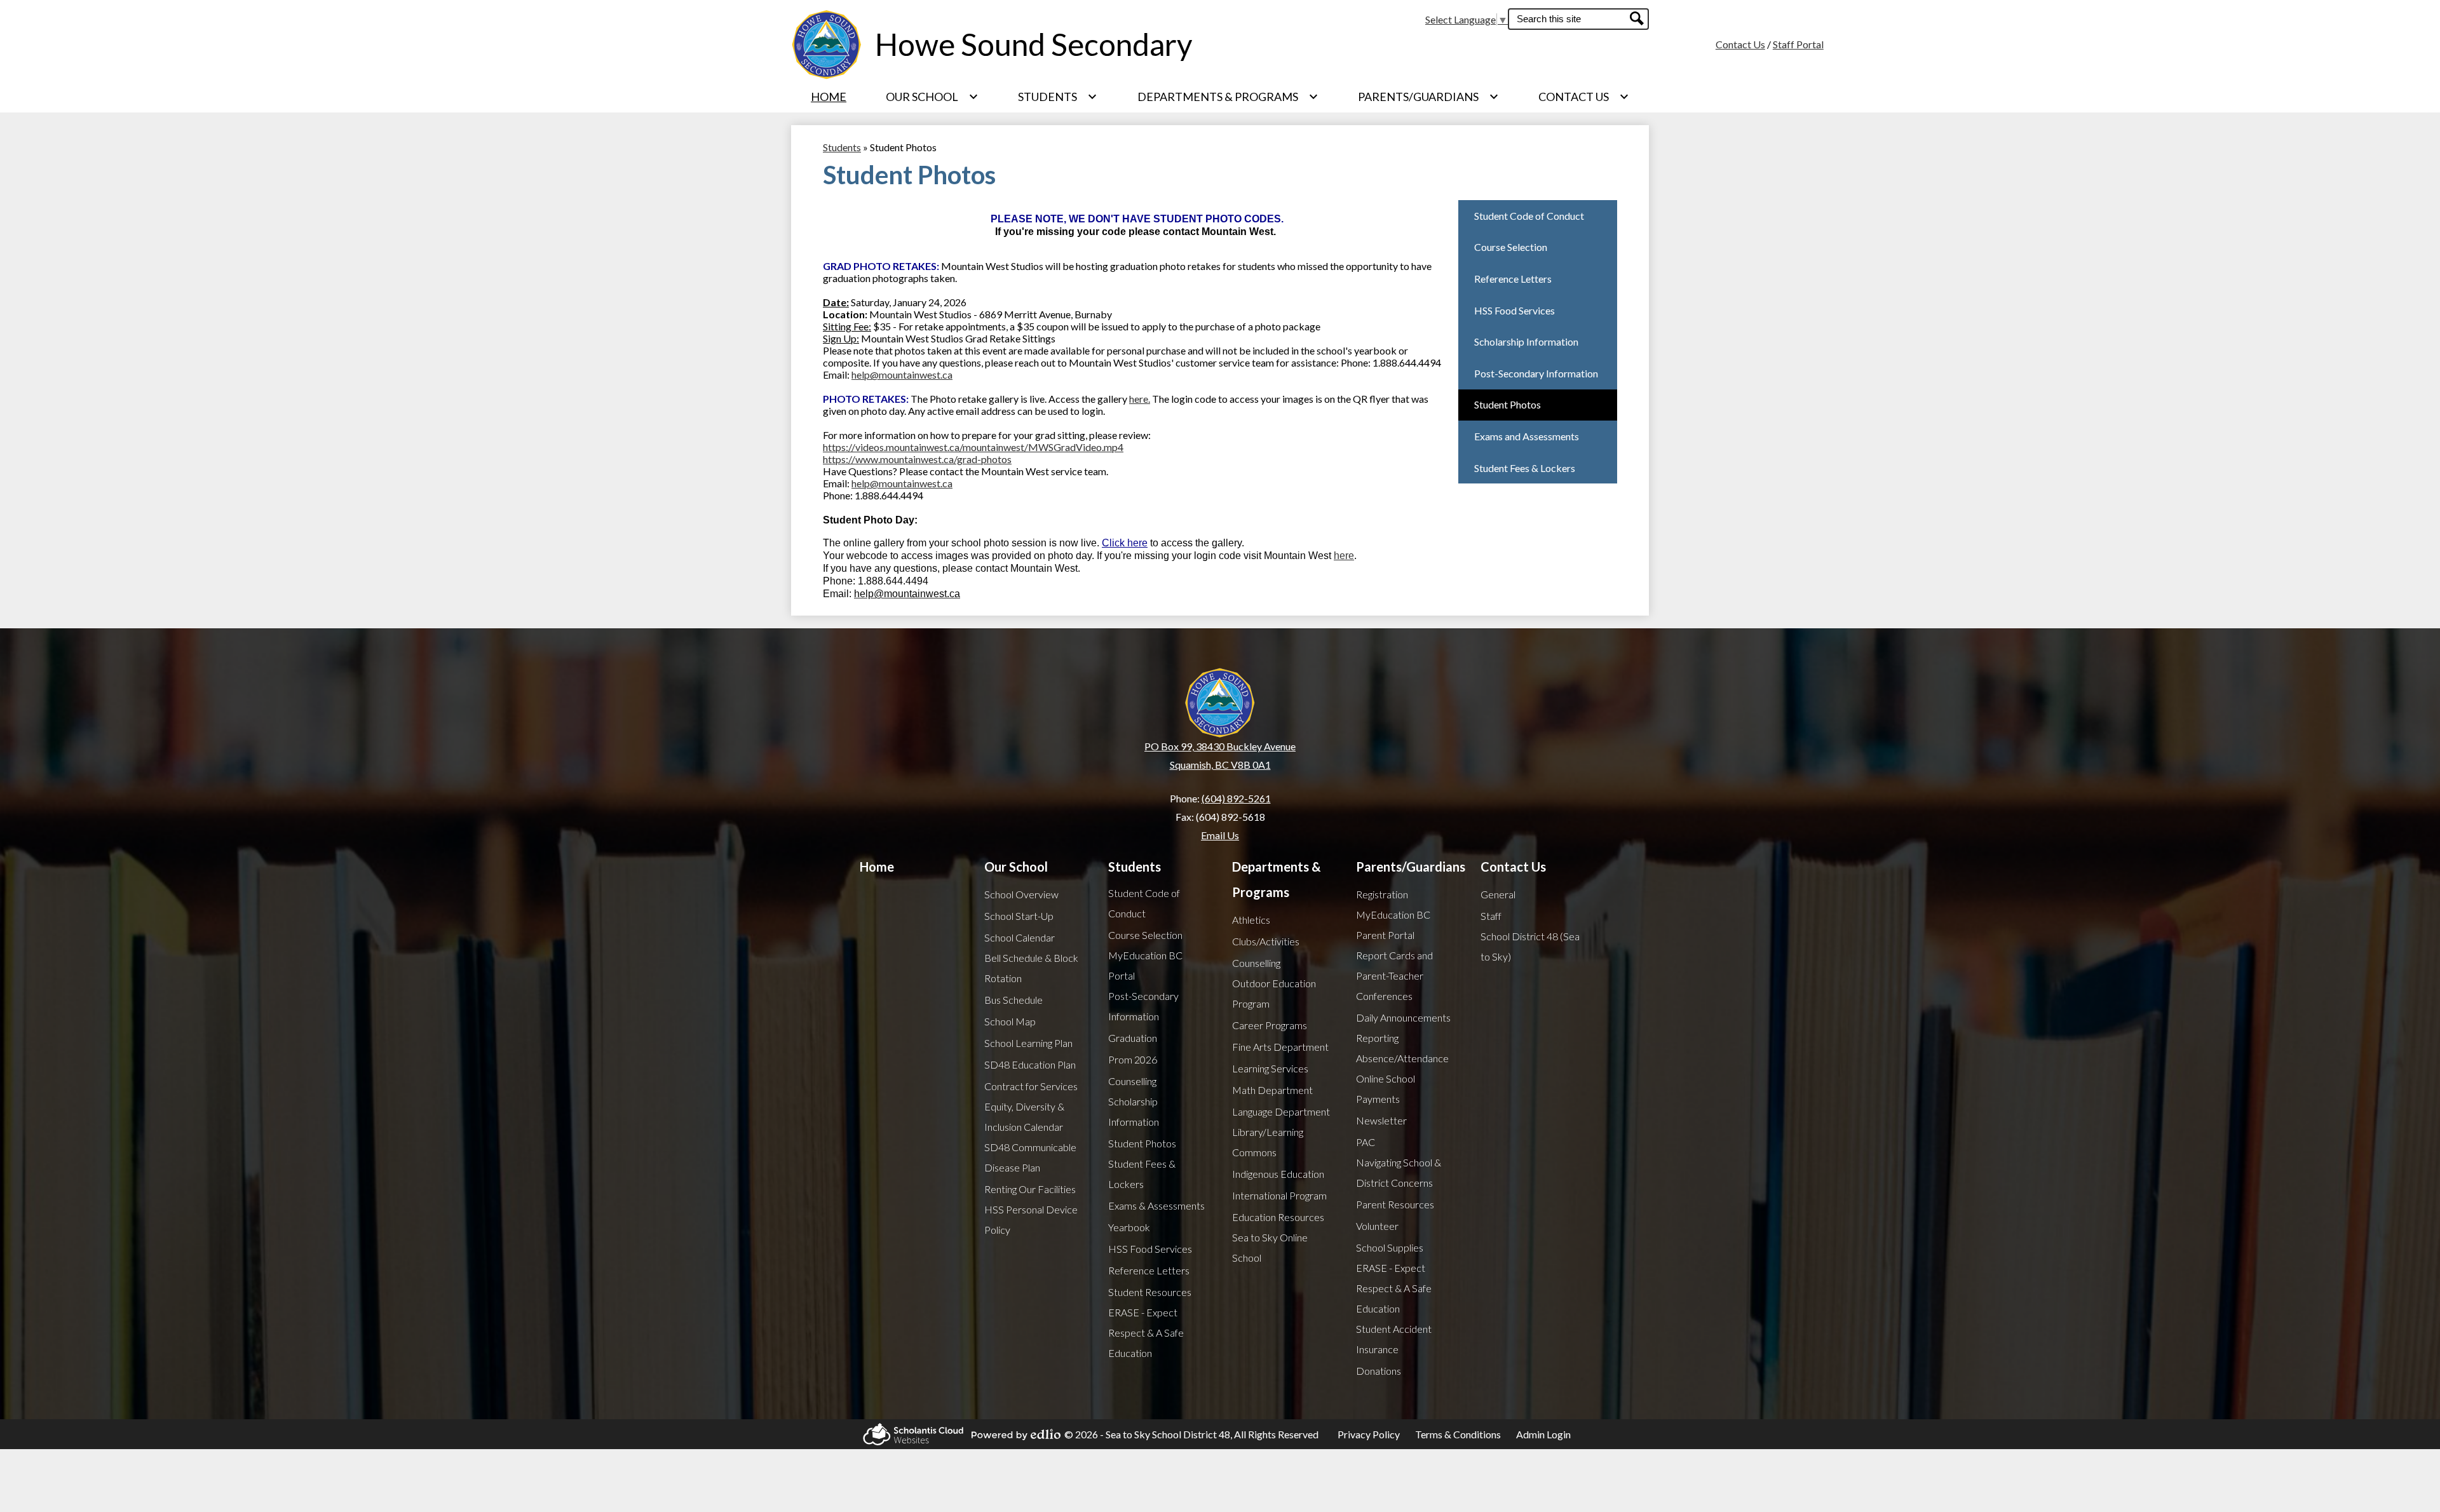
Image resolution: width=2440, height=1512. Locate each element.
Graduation (1133, 1038)
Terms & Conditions (1458, 1434)
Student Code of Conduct (1144, 903)
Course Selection (1145, 935)
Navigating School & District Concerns (1399, 1172)
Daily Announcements (1403, 1017)
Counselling (1132, 1081)
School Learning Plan (1028, 1043)
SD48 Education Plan (1030, 1064)
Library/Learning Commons (1268, 1142)
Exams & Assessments (1156, 1205)
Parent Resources (1395, 1204)
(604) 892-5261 (1236, 798)
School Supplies (1390, 1247)
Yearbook (1129, 1227)
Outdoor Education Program (1274, 993)
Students (842, 147)
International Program (1279, 1195)
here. (1140, 399)
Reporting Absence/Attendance (1402, 1048)
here (1344, 556)
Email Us (1220, 835)
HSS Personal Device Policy (1031, 1219)
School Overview (1021, 894)
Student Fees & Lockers (1142, 1174)
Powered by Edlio (1012, 1434)
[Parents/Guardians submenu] (1428, 97)
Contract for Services (1031, 1086)
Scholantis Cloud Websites (909, 1434)
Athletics (1251, 920)
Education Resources (1278, 1217)
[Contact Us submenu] (1584, 97)
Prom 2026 (1133, 1059)
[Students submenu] (1058, 97)
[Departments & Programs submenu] (1228, 97)
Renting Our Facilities (1030, 1189)
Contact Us (1740, 44)
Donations (1379, 1371)
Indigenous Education (1278, 1174)
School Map (1010, 1021)
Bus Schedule (1013, 1000)
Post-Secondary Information (1143, 1006)
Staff (1491, 916)
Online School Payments (1386, 1089)
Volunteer (1377, 1226)
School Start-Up (1019, 916)
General (1498, 894)
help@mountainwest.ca (902, 375)
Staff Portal (1798, 44)
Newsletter (1381, 1120)
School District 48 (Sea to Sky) (1530, 946)
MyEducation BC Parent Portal (1393, 925)
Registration (1382, 894)
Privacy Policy (1369, 1434)
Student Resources (1150, 1292)
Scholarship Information (1134, 1111)
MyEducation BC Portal (1145, 965)
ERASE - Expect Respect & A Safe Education (1146, 1333)
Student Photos (1142, 1143)
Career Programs (1270, 1025)
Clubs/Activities (1266, 941)
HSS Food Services (1150, 1249)
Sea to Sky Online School (1270, 1247)
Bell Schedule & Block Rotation (1031, 968)
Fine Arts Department (1280, 1047)
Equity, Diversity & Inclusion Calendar (1024, 1117)
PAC (1366, 1142)
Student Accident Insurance (1394, 1339)
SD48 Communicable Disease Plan (1030, 1157)
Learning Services (1270, 1068)
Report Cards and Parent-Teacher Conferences (1394, 975)
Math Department (1272, 1090)
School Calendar (1020, 937)
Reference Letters (1149, 1270)
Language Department (1281, 1111)
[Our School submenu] (932, 97)
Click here (1125, 543)
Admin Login (1543, 1434)
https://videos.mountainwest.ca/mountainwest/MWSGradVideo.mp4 (973, 447)
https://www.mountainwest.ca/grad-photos (917, 459)
